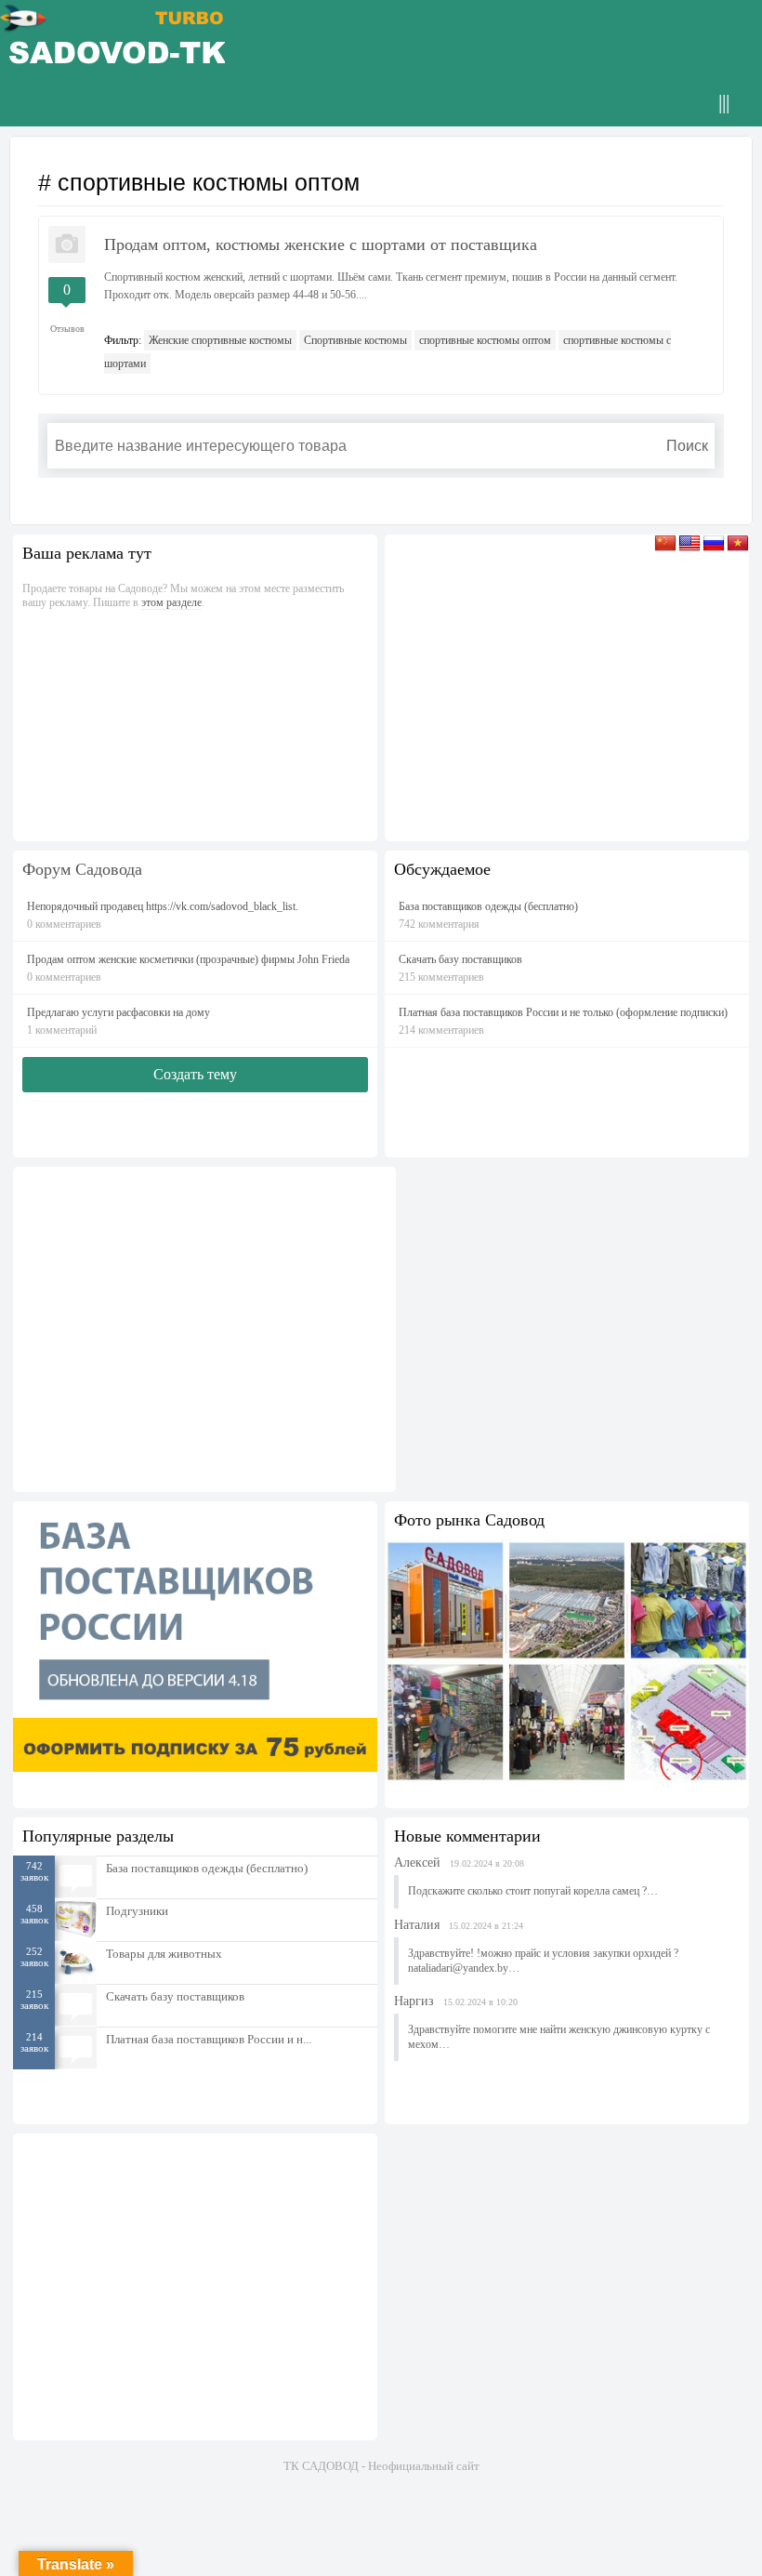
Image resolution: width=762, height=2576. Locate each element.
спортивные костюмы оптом (485, 340)
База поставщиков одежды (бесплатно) (207, 1868)
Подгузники (137, 1911)
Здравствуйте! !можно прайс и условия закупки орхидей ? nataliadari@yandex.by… (543, 1961)
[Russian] (714, 548)
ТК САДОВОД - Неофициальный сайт (381, 2466)
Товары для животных (164, 1954)
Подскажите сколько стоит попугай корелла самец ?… (533, 1891)
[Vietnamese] (738, 548)
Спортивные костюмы (355, 340)
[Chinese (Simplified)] (665, 548)
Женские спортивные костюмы (220, 340)
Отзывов (67, 329)
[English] (690, 548)
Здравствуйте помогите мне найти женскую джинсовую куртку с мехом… (559, 2037)
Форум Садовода (82, 869)
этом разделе (171, 602)
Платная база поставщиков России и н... (209, 2039)
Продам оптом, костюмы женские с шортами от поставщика (321, 244)
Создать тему (195, 1074)
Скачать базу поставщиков (175, 1996)
